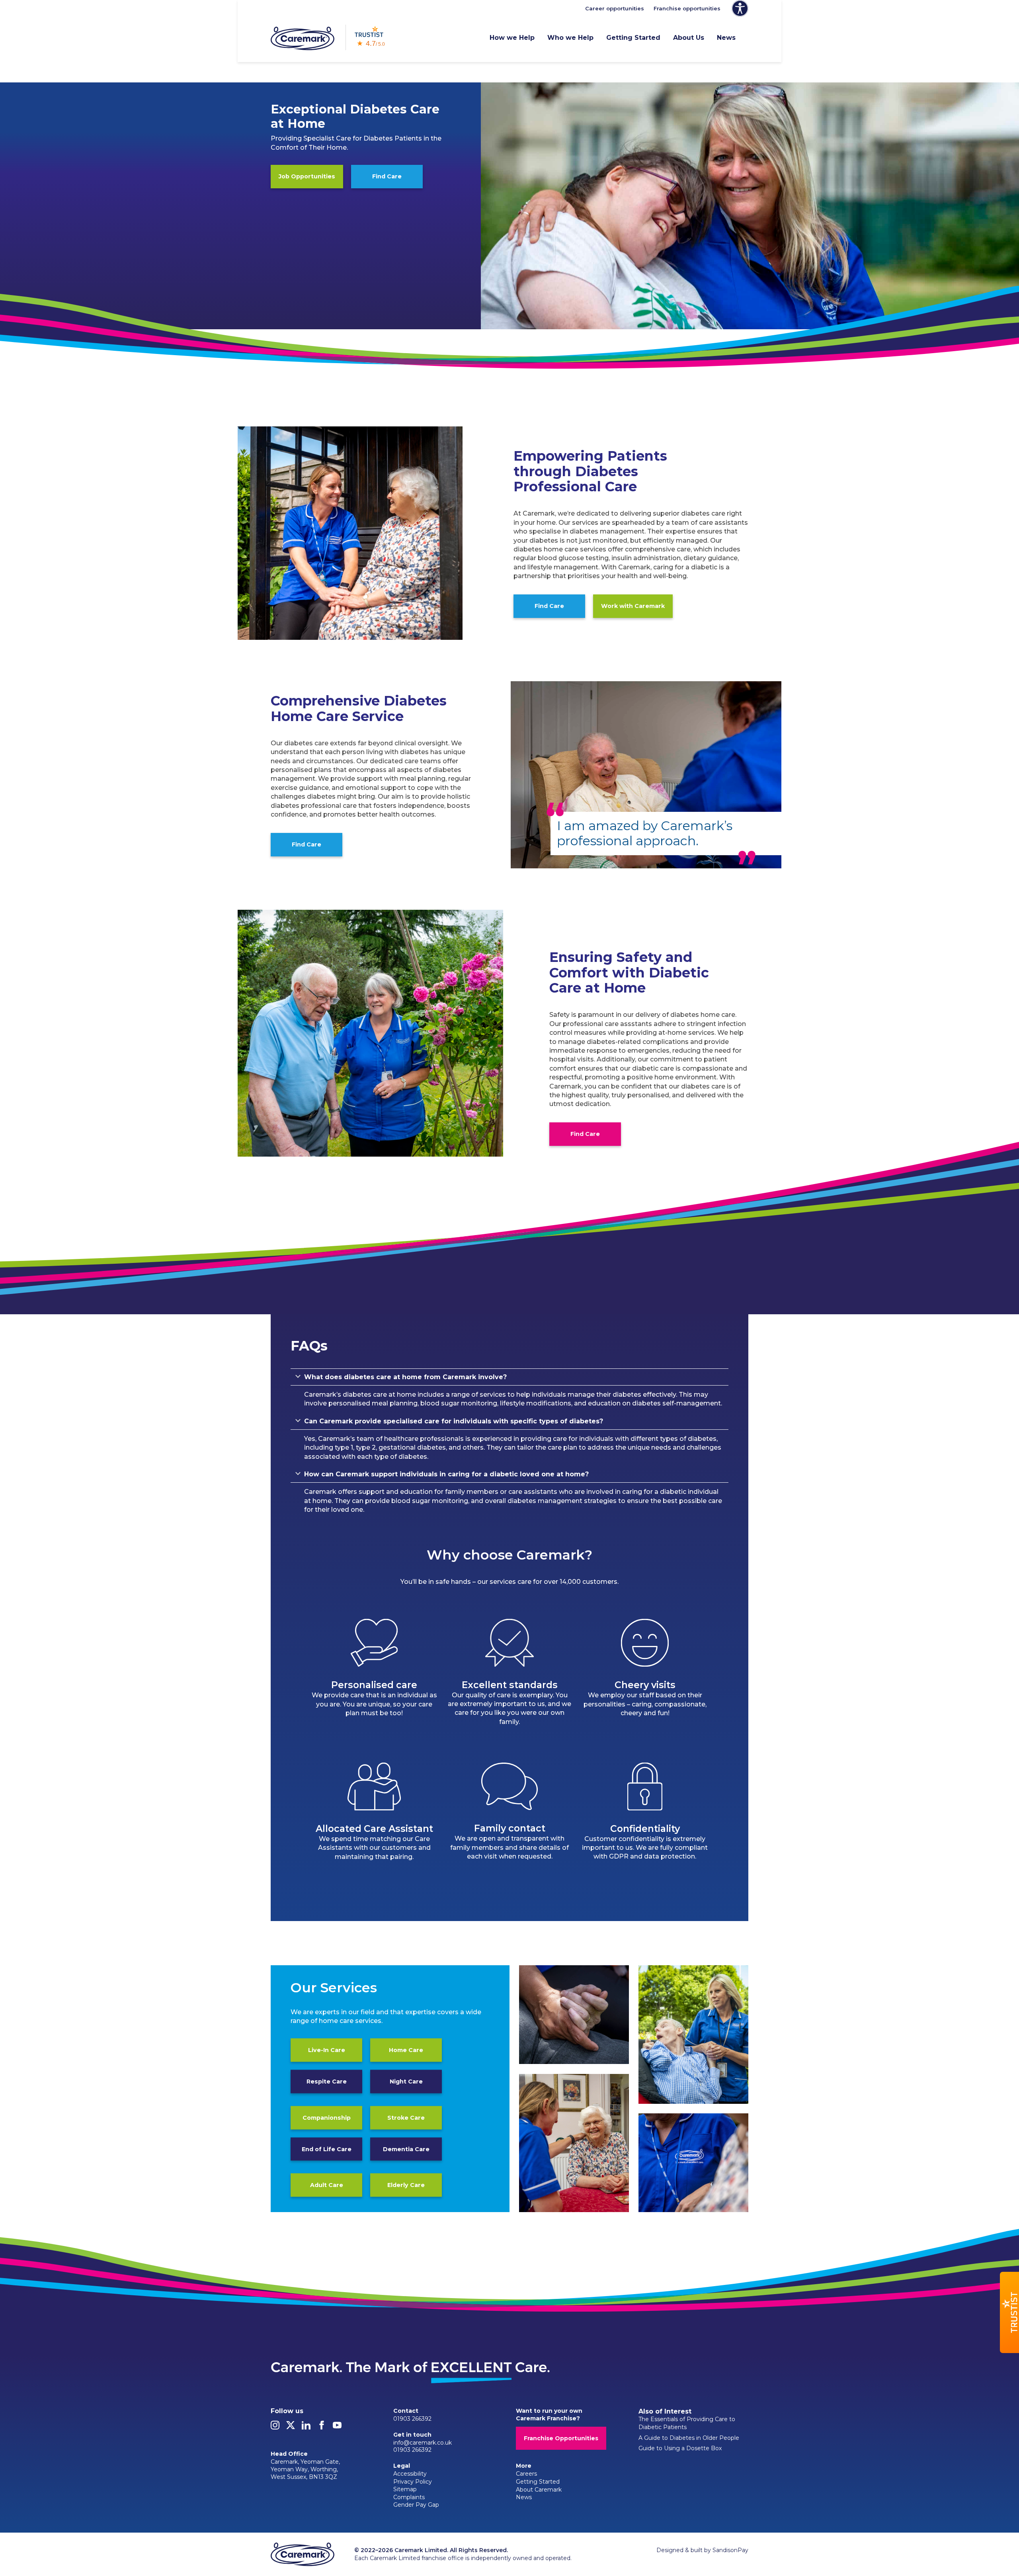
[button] (1009, 2312)
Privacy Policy (413, 2482)
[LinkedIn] (306, 2427)
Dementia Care (406, 2149)
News (726, 38)
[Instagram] (275, 2427)
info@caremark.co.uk (423, 2443)
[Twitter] (291, 2427)
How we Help (512, 38)
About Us (689, 38)
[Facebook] (322, 2427)
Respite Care (327, 2081)
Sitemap (405, 2489)
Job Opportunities (307, 176)
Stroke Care (406, 2117)
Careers (526, 2474)
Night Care (406, 2081)
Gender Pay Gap (416, 2505)
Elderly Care (406, 2185)
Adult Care (327, 2185)
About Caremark (539, 2490)
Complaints (409, 2497)
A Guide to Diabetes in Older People (689, 2438)
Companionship (327, 2117)
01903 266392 (412, 2419)
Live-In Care (327, 2050)
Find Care (387, 176)
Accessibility (410, 2474)
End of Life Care (327, 2149)
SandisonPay (730, 2550)
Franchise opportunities (687, 8)
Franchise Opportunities (561, 2438)
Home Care (406, 2050)
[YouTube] (337, 2427)
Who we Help (570, 38)
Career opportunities (615, 8)
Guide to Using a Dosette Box (680, 2448)
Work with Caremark (633, 606)
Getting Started (633, 38)
